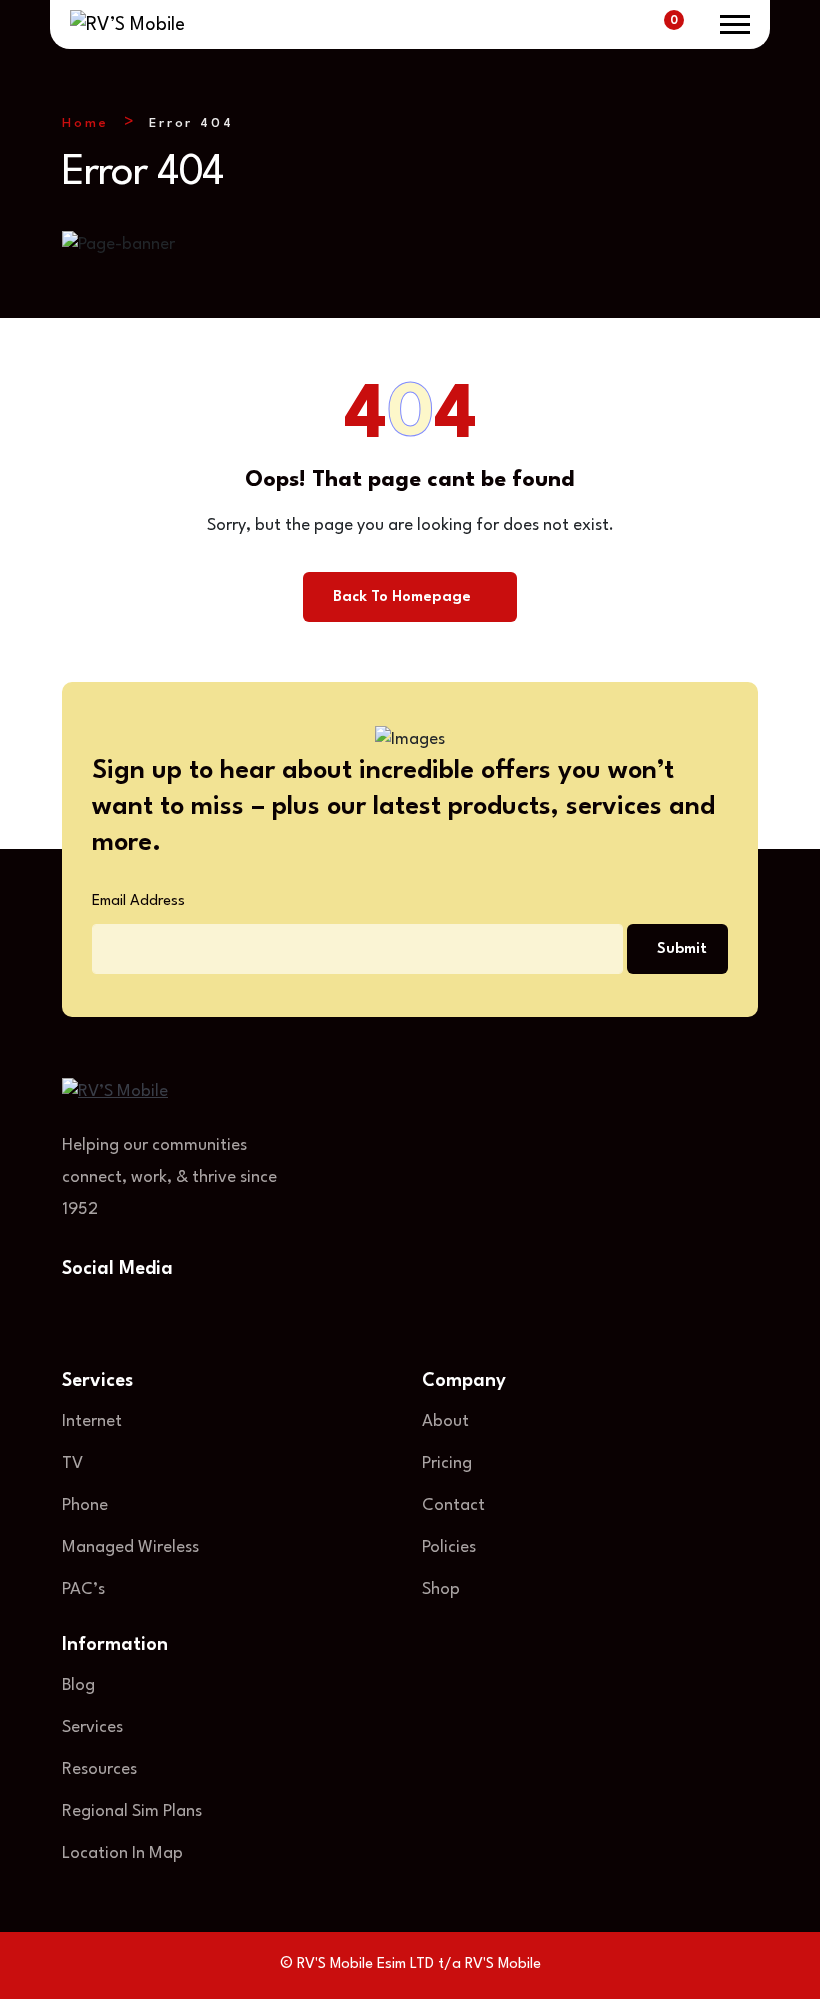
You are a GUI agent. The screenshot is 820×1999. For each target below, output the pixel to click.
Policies (449, 1547)
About (445, 1421)
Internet (92, 1421)
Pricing (447, 1463)
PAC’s (83, 1589)
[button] (735, 24)
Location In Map (122, 1853)
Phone (85, 1505)
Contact (453, 1505)
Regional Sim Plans (132, 1811)
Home (85, 123)
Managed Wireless (130, 1547)
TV (72, 1463)
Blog (78, 1685)
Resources (99, 1769)
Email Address (138, 901)
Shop (441, 1589)
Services (92, 1727)
